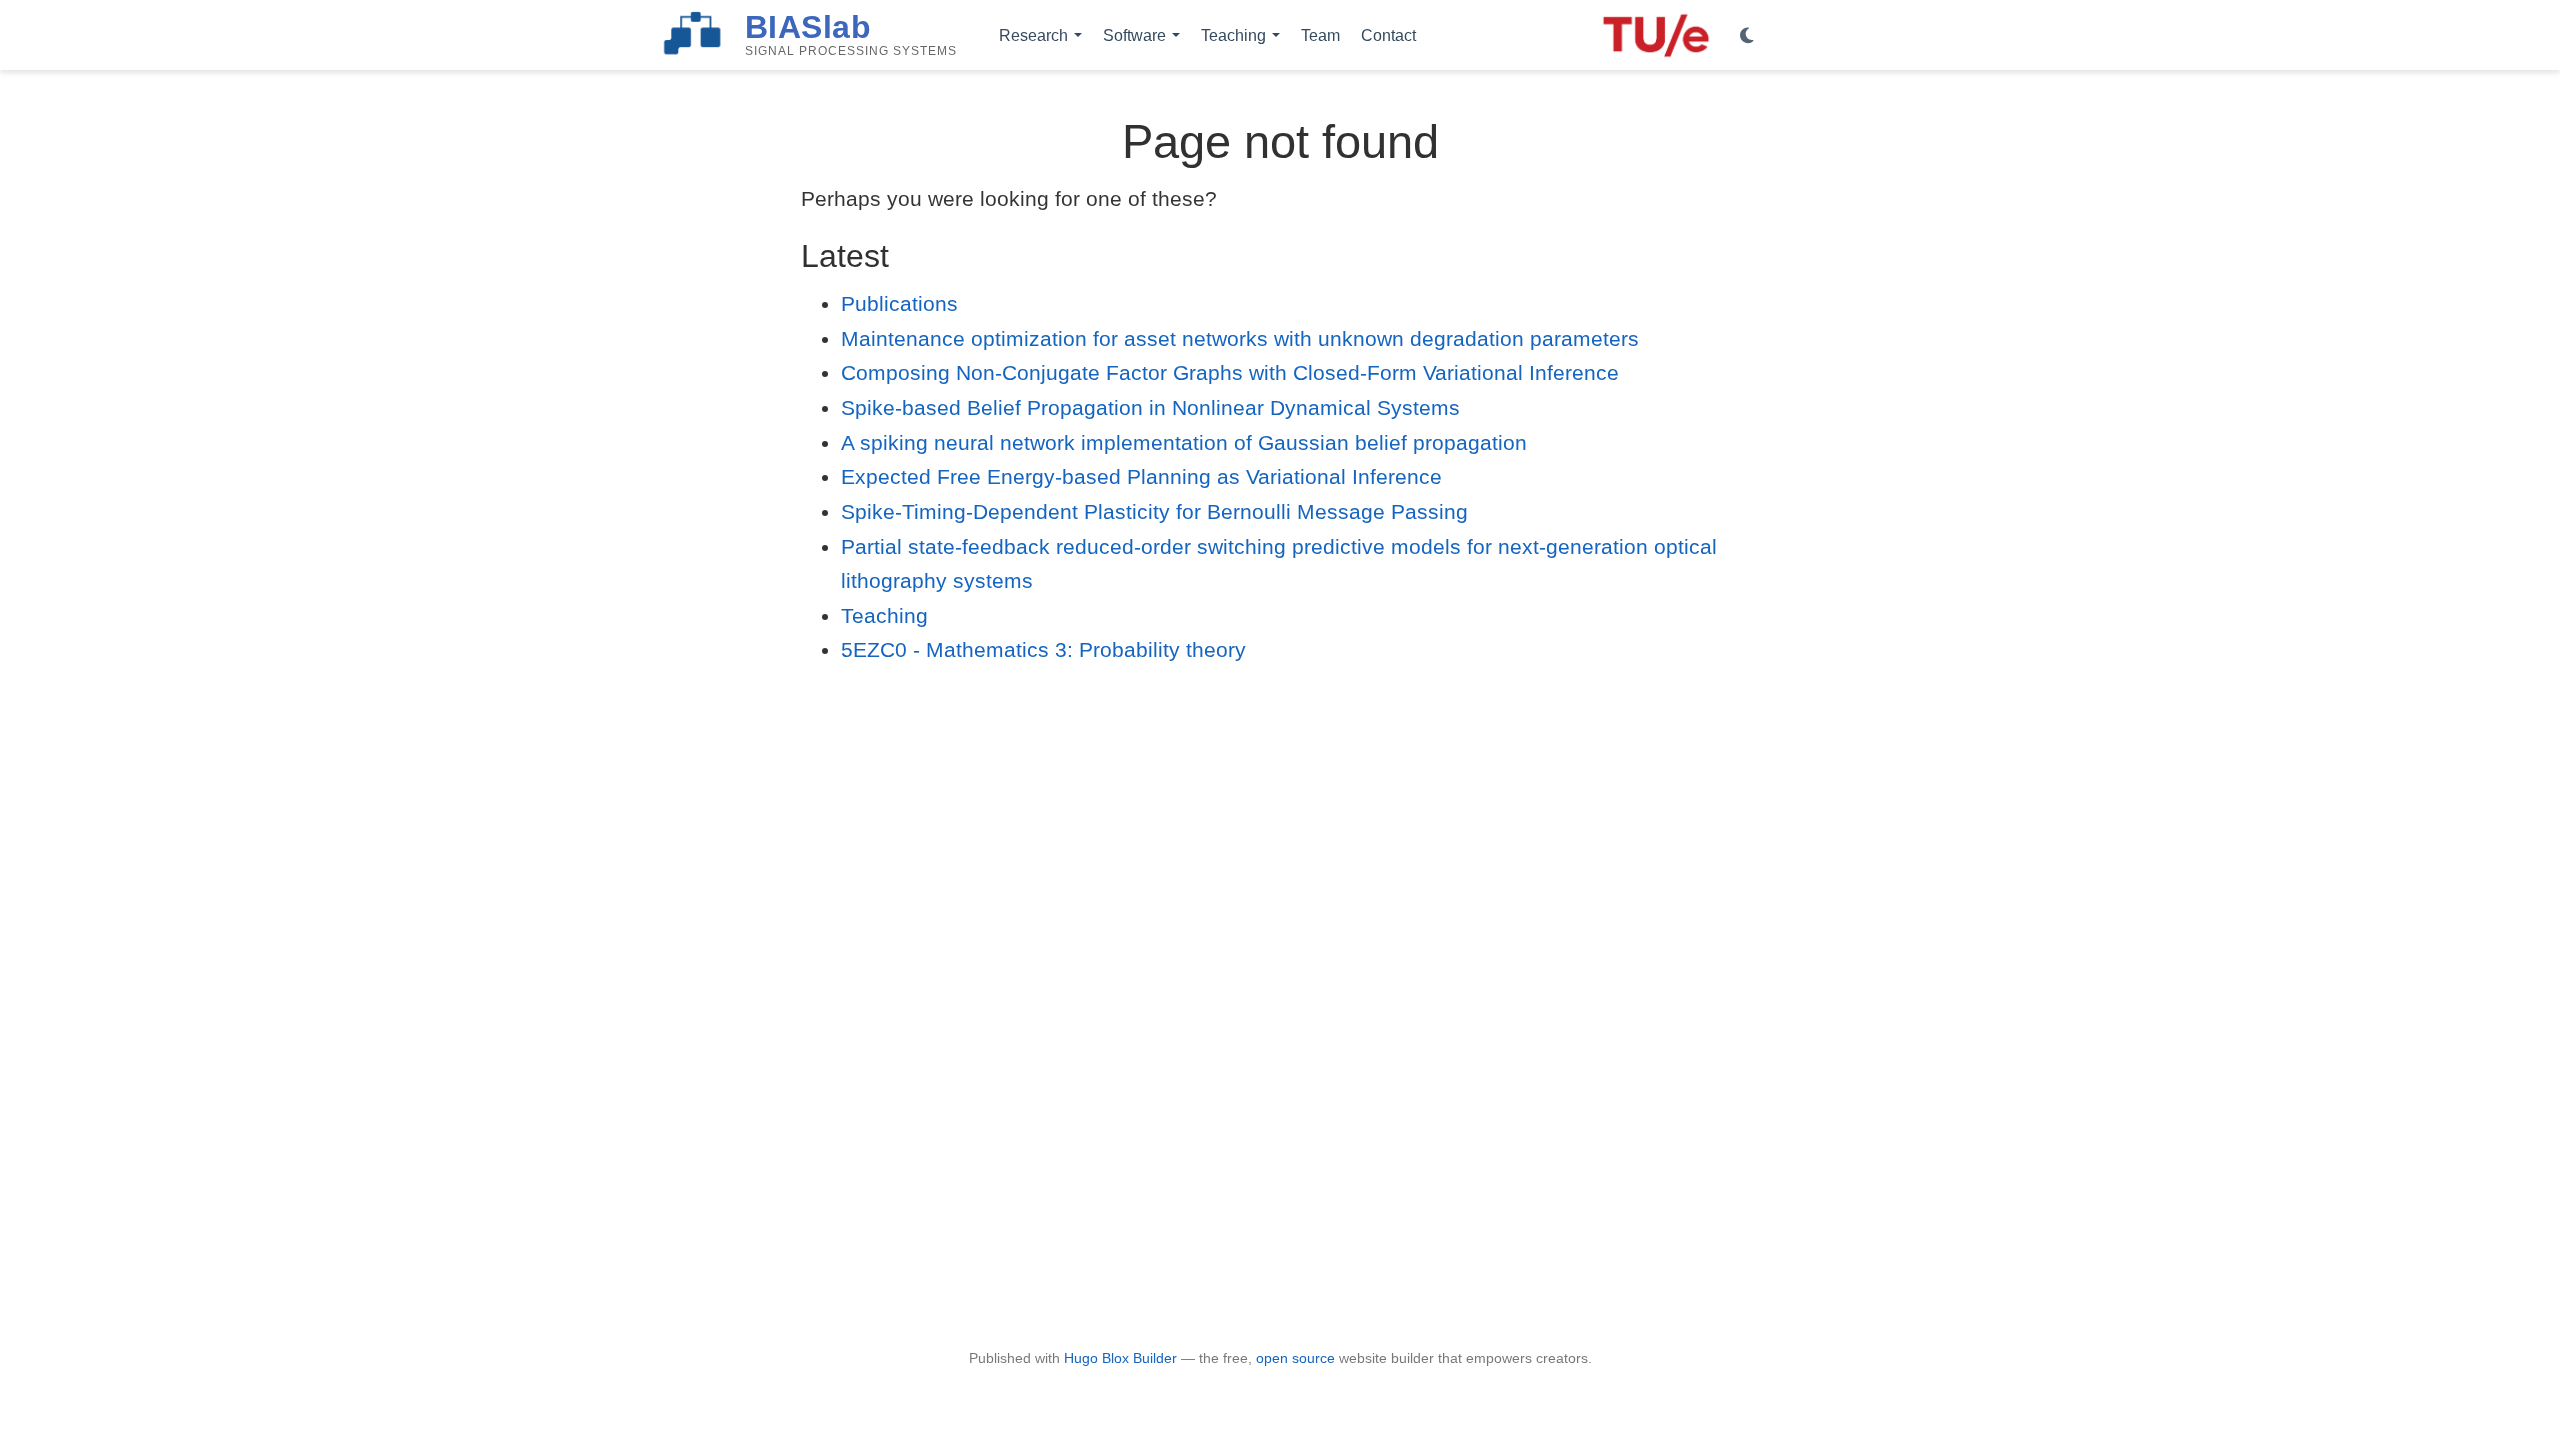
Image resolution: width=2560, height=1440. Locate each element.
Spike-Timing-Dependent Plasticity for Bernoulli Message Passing (1154, 511)
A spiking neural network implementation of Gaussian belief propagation (1184, 442)
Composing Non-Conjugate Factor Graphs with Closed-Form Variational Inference (1230, 372)
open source (1295, 1358)
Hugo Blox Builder (1120, 1358)
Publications (899, 303)
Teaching (884, 615)
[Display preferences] (1747, 36)
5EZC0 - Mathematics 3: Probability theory (1043, 649)
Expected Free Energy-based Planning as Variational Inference (1141, 476)
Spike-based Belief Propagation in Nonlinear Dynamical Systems (1150, 407)
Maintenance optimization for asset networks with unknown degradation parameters (1240, 338)
